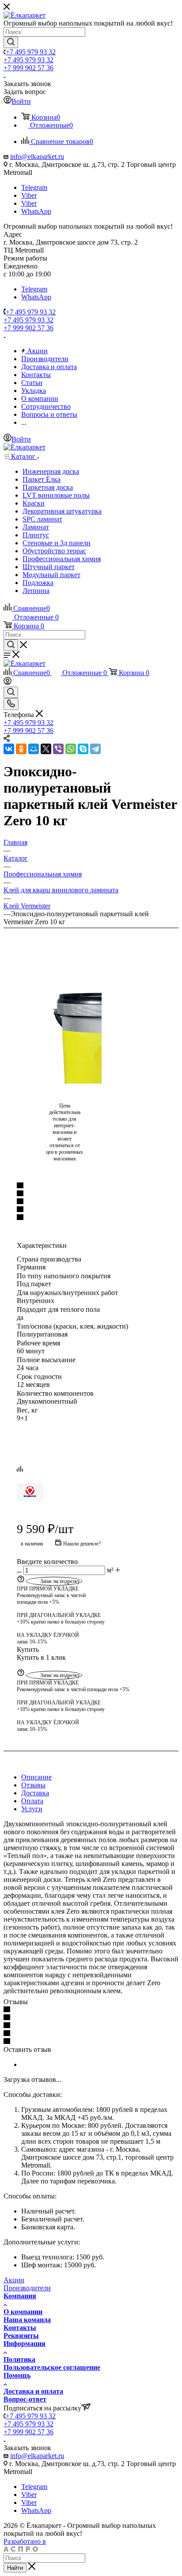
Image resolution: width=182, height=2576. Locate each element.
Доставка (35, 1793)
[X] (46, 749)
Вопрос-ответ (25, 2399)
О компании (23, 2312)
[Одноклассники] (21, 749)
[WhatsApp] (71, 749)
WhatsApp (36, 211)
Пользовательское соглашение (52, 2367)
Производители (27, 2288)
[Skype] (83, 749)
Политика (19, 2359)
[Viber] (58, 749)
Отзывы (33, 1785)
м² (110, 1570)
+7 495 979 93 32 (31, 52)
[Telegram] (95, 749)
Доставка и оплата (33, 2391)
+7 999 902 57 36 (28, 68)
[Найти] (11, 42)
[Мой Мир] (34, 749)
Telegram (34, 187)
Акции (14, 2280)
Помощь (17, 2375)
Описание (36, 1777)
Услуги (32, 1809)
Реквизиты (21, 2336)
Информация (25, 2344)
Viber (29, 195)
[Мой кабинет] (8, 682)
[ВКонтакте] (9, 749)
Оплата (32, 1801)
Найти (15, 2568)
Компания (20, 2296)
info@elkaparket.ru (37, 157)
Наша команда (27, 2320)
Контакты (20, 2328)
